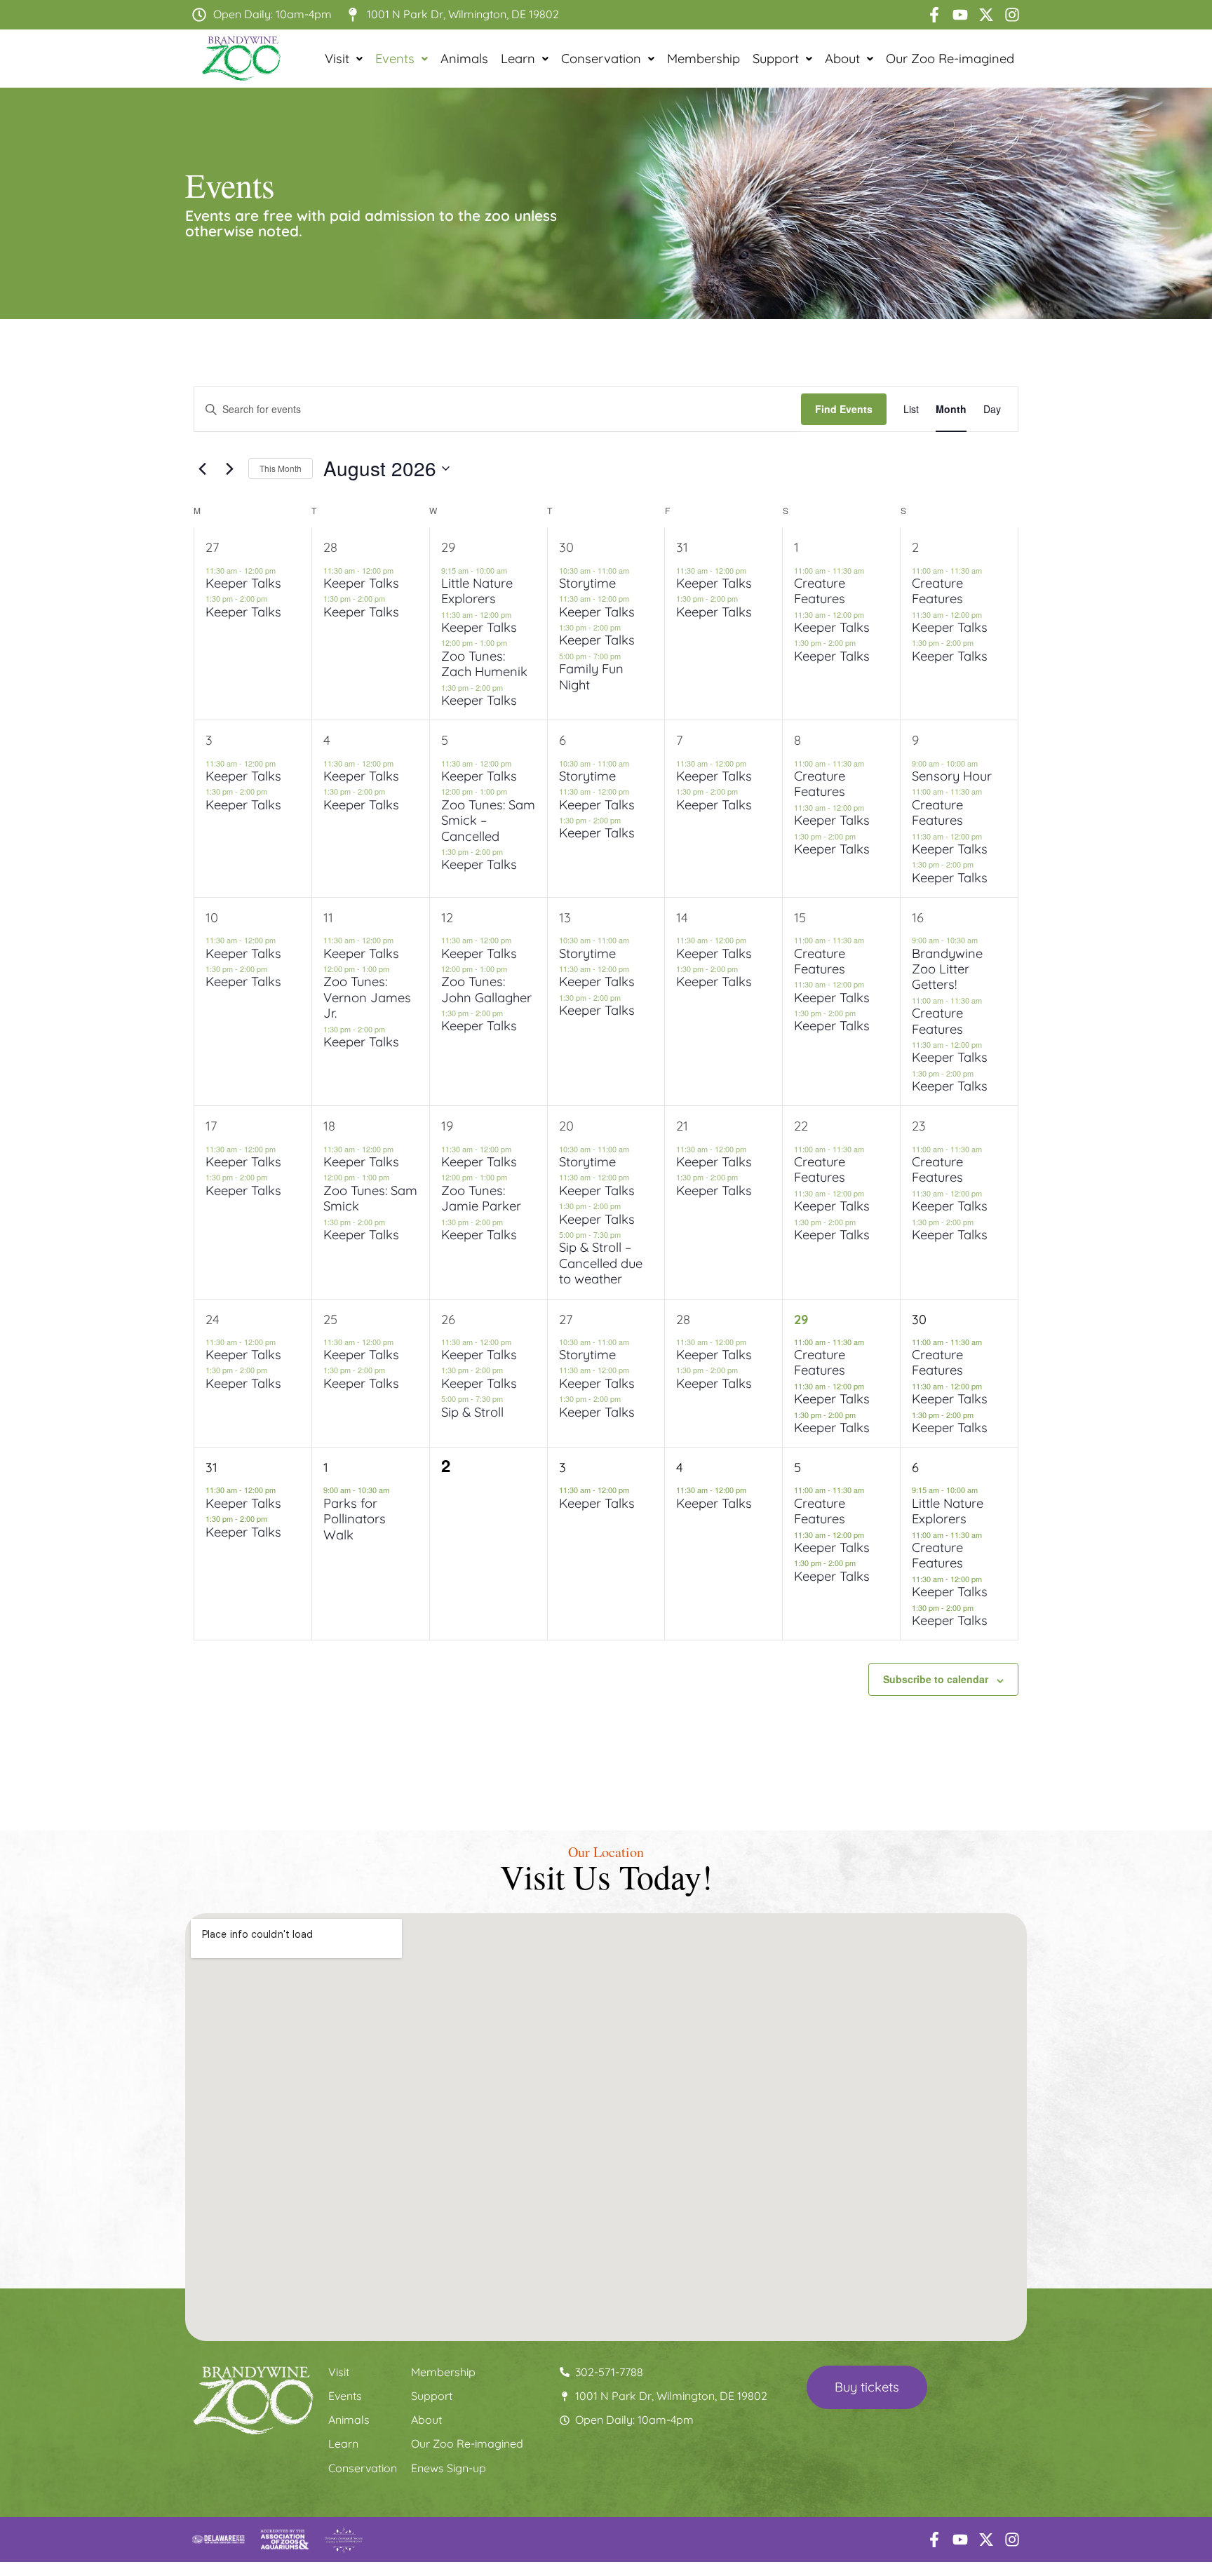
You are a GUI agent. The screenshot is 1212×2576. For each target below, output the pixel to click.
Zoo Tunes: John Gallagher (486, 989)
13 (565, 918)
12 (447, 918)
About (842, 59)
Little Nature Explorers (477, 591)
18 (329, 1126)
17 (211, 1126)
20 (566, 1126)
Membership (703, 59)
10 (212, 918)
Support (776, 59)
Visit (337, 59)
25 (330, 1320)
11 (328, 918)
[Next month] (229, 468)
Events (395, 59)
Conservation (601, 59)
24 (213, 1320)
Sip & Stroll (472, 1412)
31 (682, 547)
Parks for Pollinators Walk (355, 1519)
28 (330, 547)
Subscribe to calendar (936, 1679)
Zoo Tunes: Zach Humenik (484, 664)
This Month (281, 468)
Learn (518, 59)
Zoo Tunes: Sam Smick (370, 1198)
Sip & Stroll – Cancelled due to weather (601, 1263)
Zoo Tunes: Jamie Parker (481, 1198)
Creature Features (820, 591)
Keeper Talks (243, 583)
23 (919, 1126)
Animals (464, 59)
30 (566, 547)
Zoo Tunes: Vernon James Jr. (367, 997)
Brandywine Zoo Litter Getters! (947, 969)
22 (801, 1126)
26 (448, 1320)
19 (447, 1126)
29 (448, 547)
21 (682, 1126)
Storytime (587, 583)
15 (800, 918)
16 (918, 918)
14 (682, 918)
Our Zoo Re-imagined (950, 59)
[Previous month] (202, 468)
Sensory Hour (952, 776)
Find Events (844, 409)
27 (212, 547)
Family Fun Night (591, 676)
